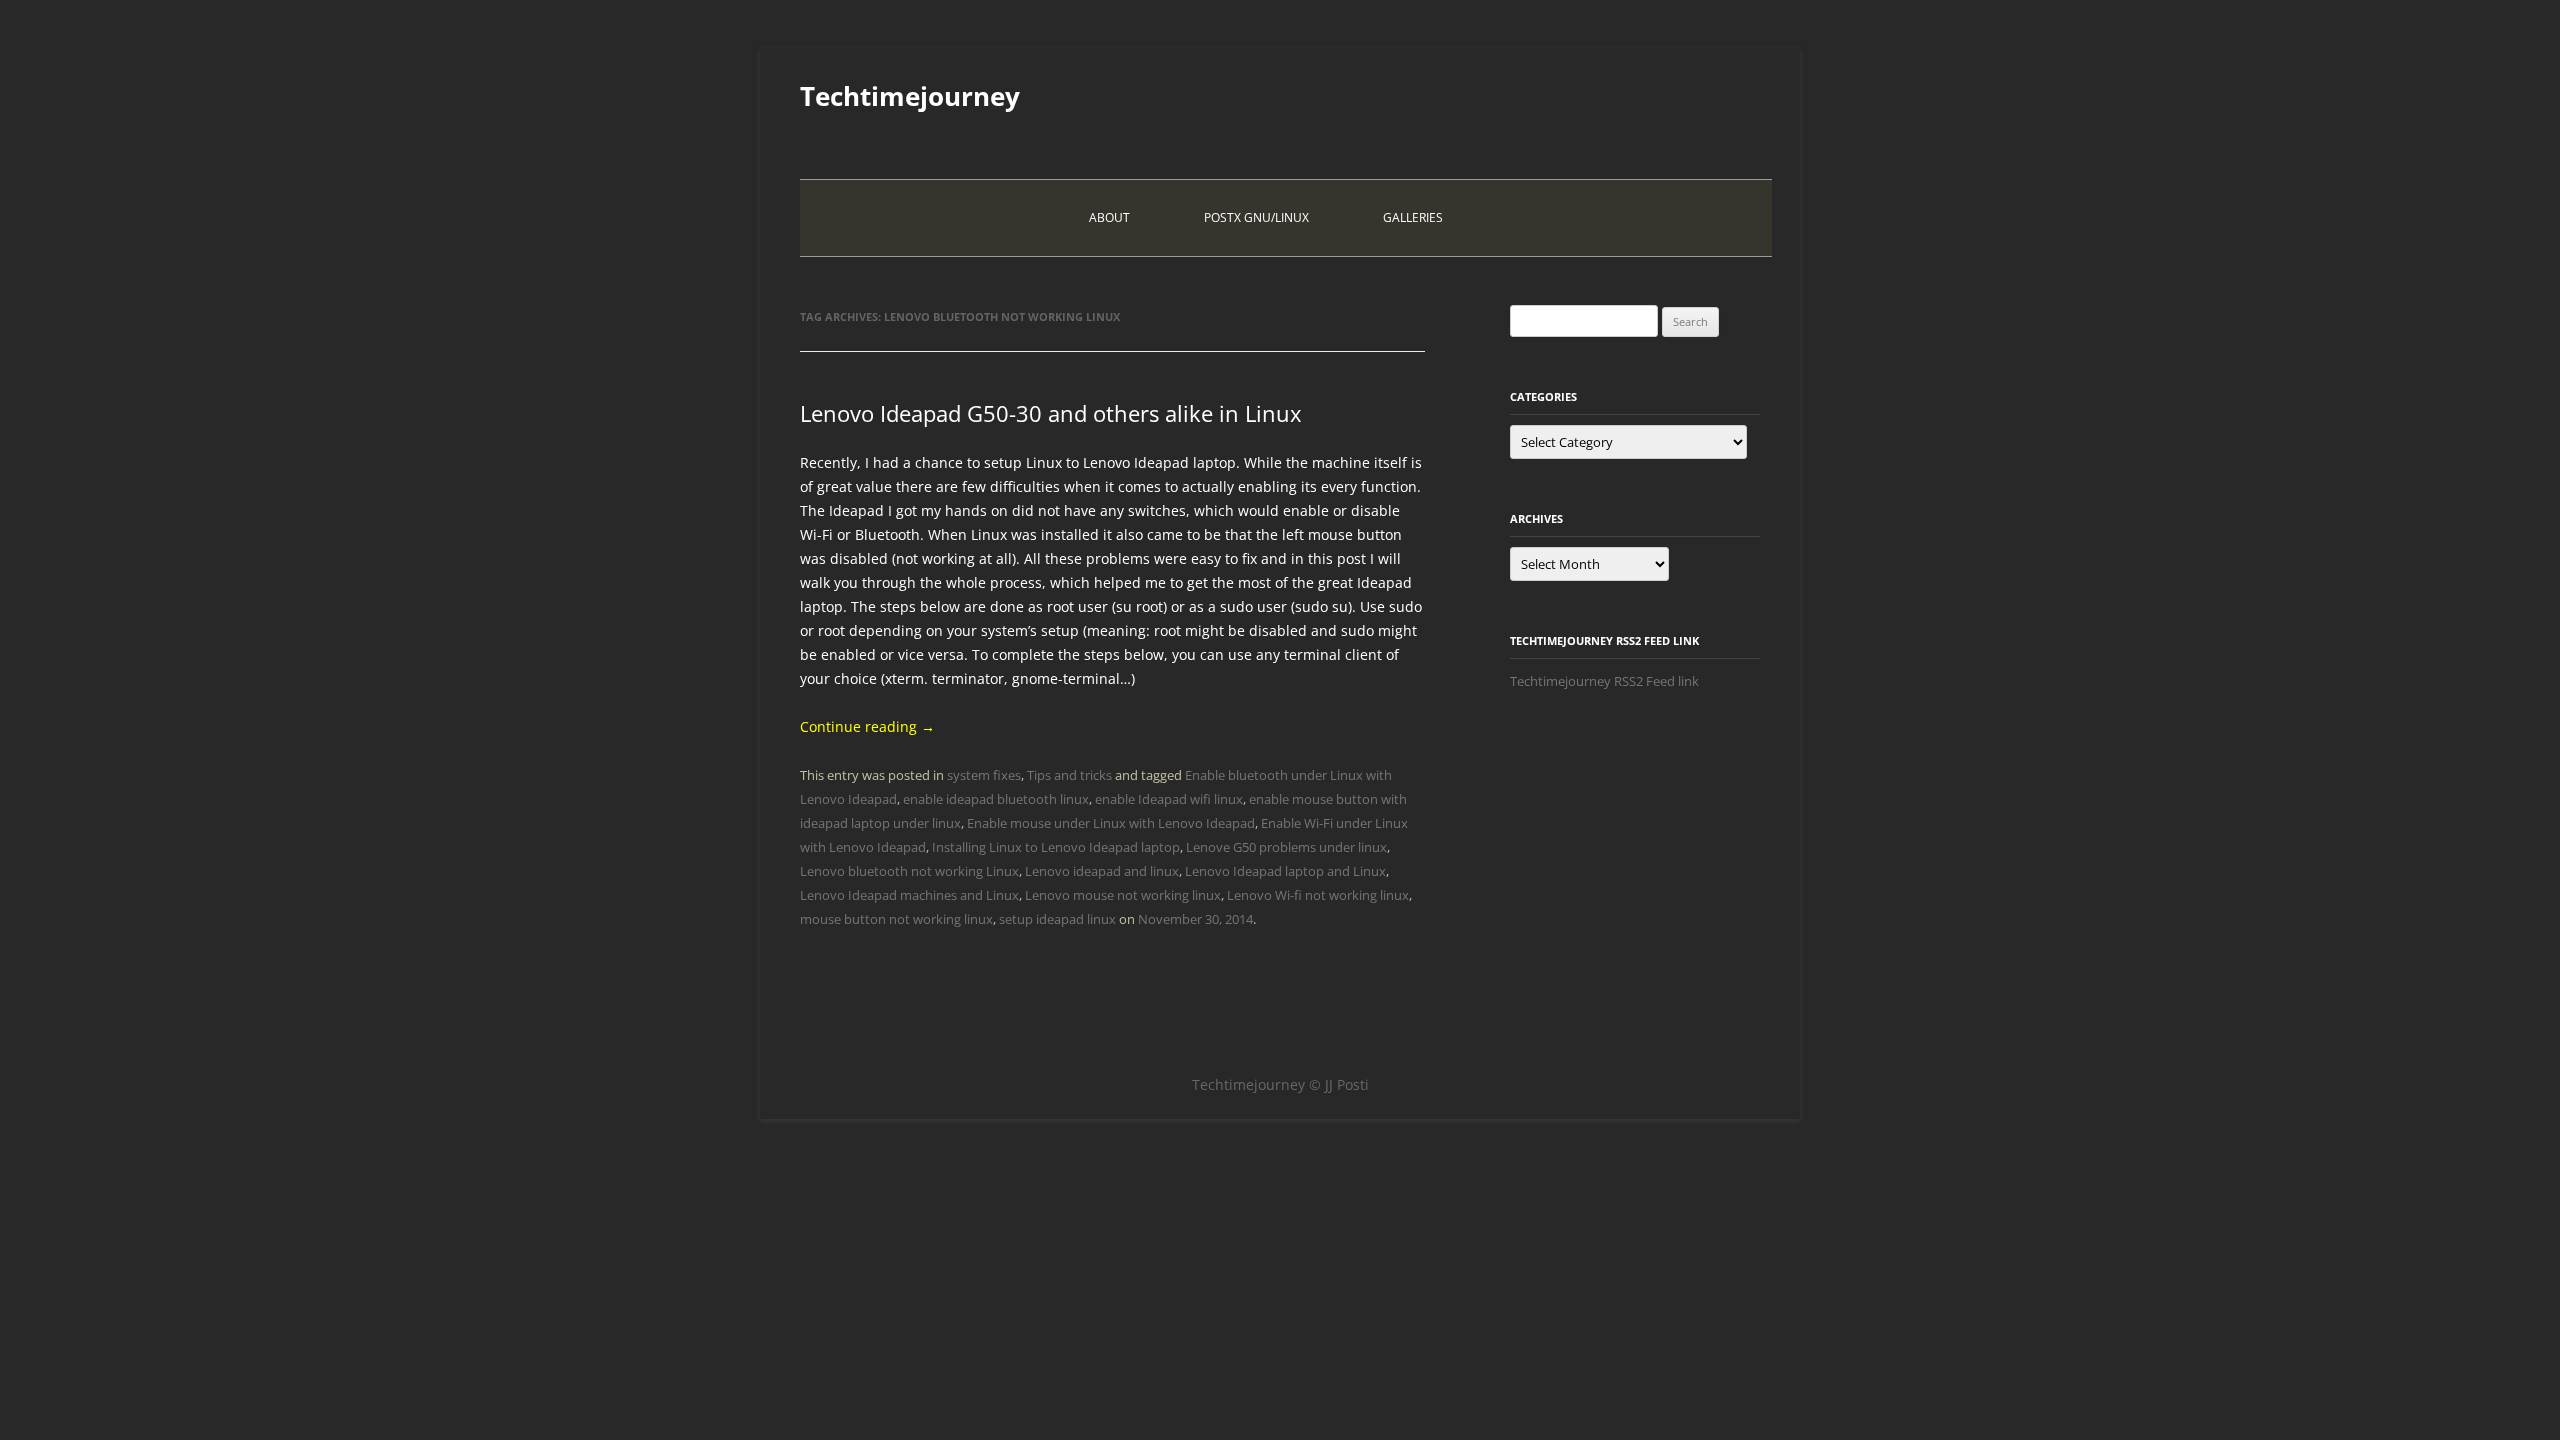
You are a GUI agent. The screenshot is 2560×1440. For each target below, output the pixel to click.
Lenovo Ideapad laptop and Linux (1285, 871)
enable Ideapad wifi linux (1169, 799)
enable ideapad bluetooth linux (996, 799)
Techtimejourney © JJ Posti (1280, 1084)
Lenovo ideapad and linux (1102, 871)
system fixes (984, 775)
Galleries (1413, 217)
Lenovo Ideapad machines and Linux (909, 895)
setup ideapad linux (1057, 919)
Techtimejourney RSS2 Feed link (1604, 681)
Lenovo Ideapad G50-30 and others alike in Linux (1051, 413)
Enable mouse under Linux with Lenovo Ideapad (1111, 823)
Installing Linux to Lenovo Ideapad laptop (1056, 847)
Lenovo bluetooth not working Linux (909, 871)
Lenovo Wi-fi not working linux (1318, 895)
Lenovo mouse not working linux (1123, 895)
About (1109, 217)
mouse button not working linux (896, 919)
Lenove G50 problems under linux (1286, 847)
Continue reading (867, 726)
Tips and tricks (1069, 775)
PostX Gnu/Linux (1256, 217)
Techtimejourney (910, 96)
